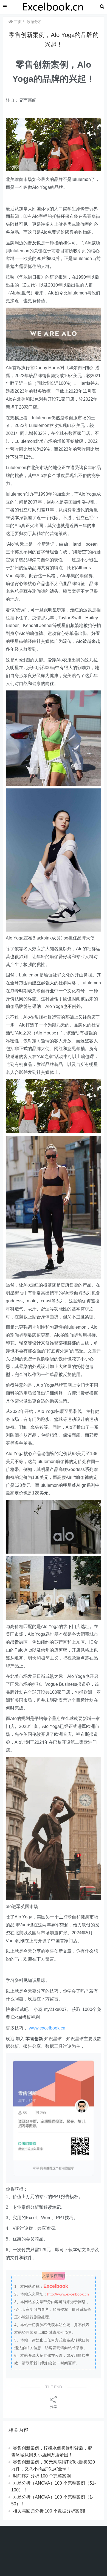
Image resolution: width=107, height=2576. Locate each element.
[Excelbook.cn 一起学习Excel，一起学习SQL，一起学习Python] (53, 6)
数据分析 (34, 22)
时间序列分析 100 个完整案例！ (44, 2476)
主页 (17, 22)
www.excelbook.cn (47, 2028)
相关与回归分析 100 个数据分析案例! (49, 2511)
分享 (54, 2407)
